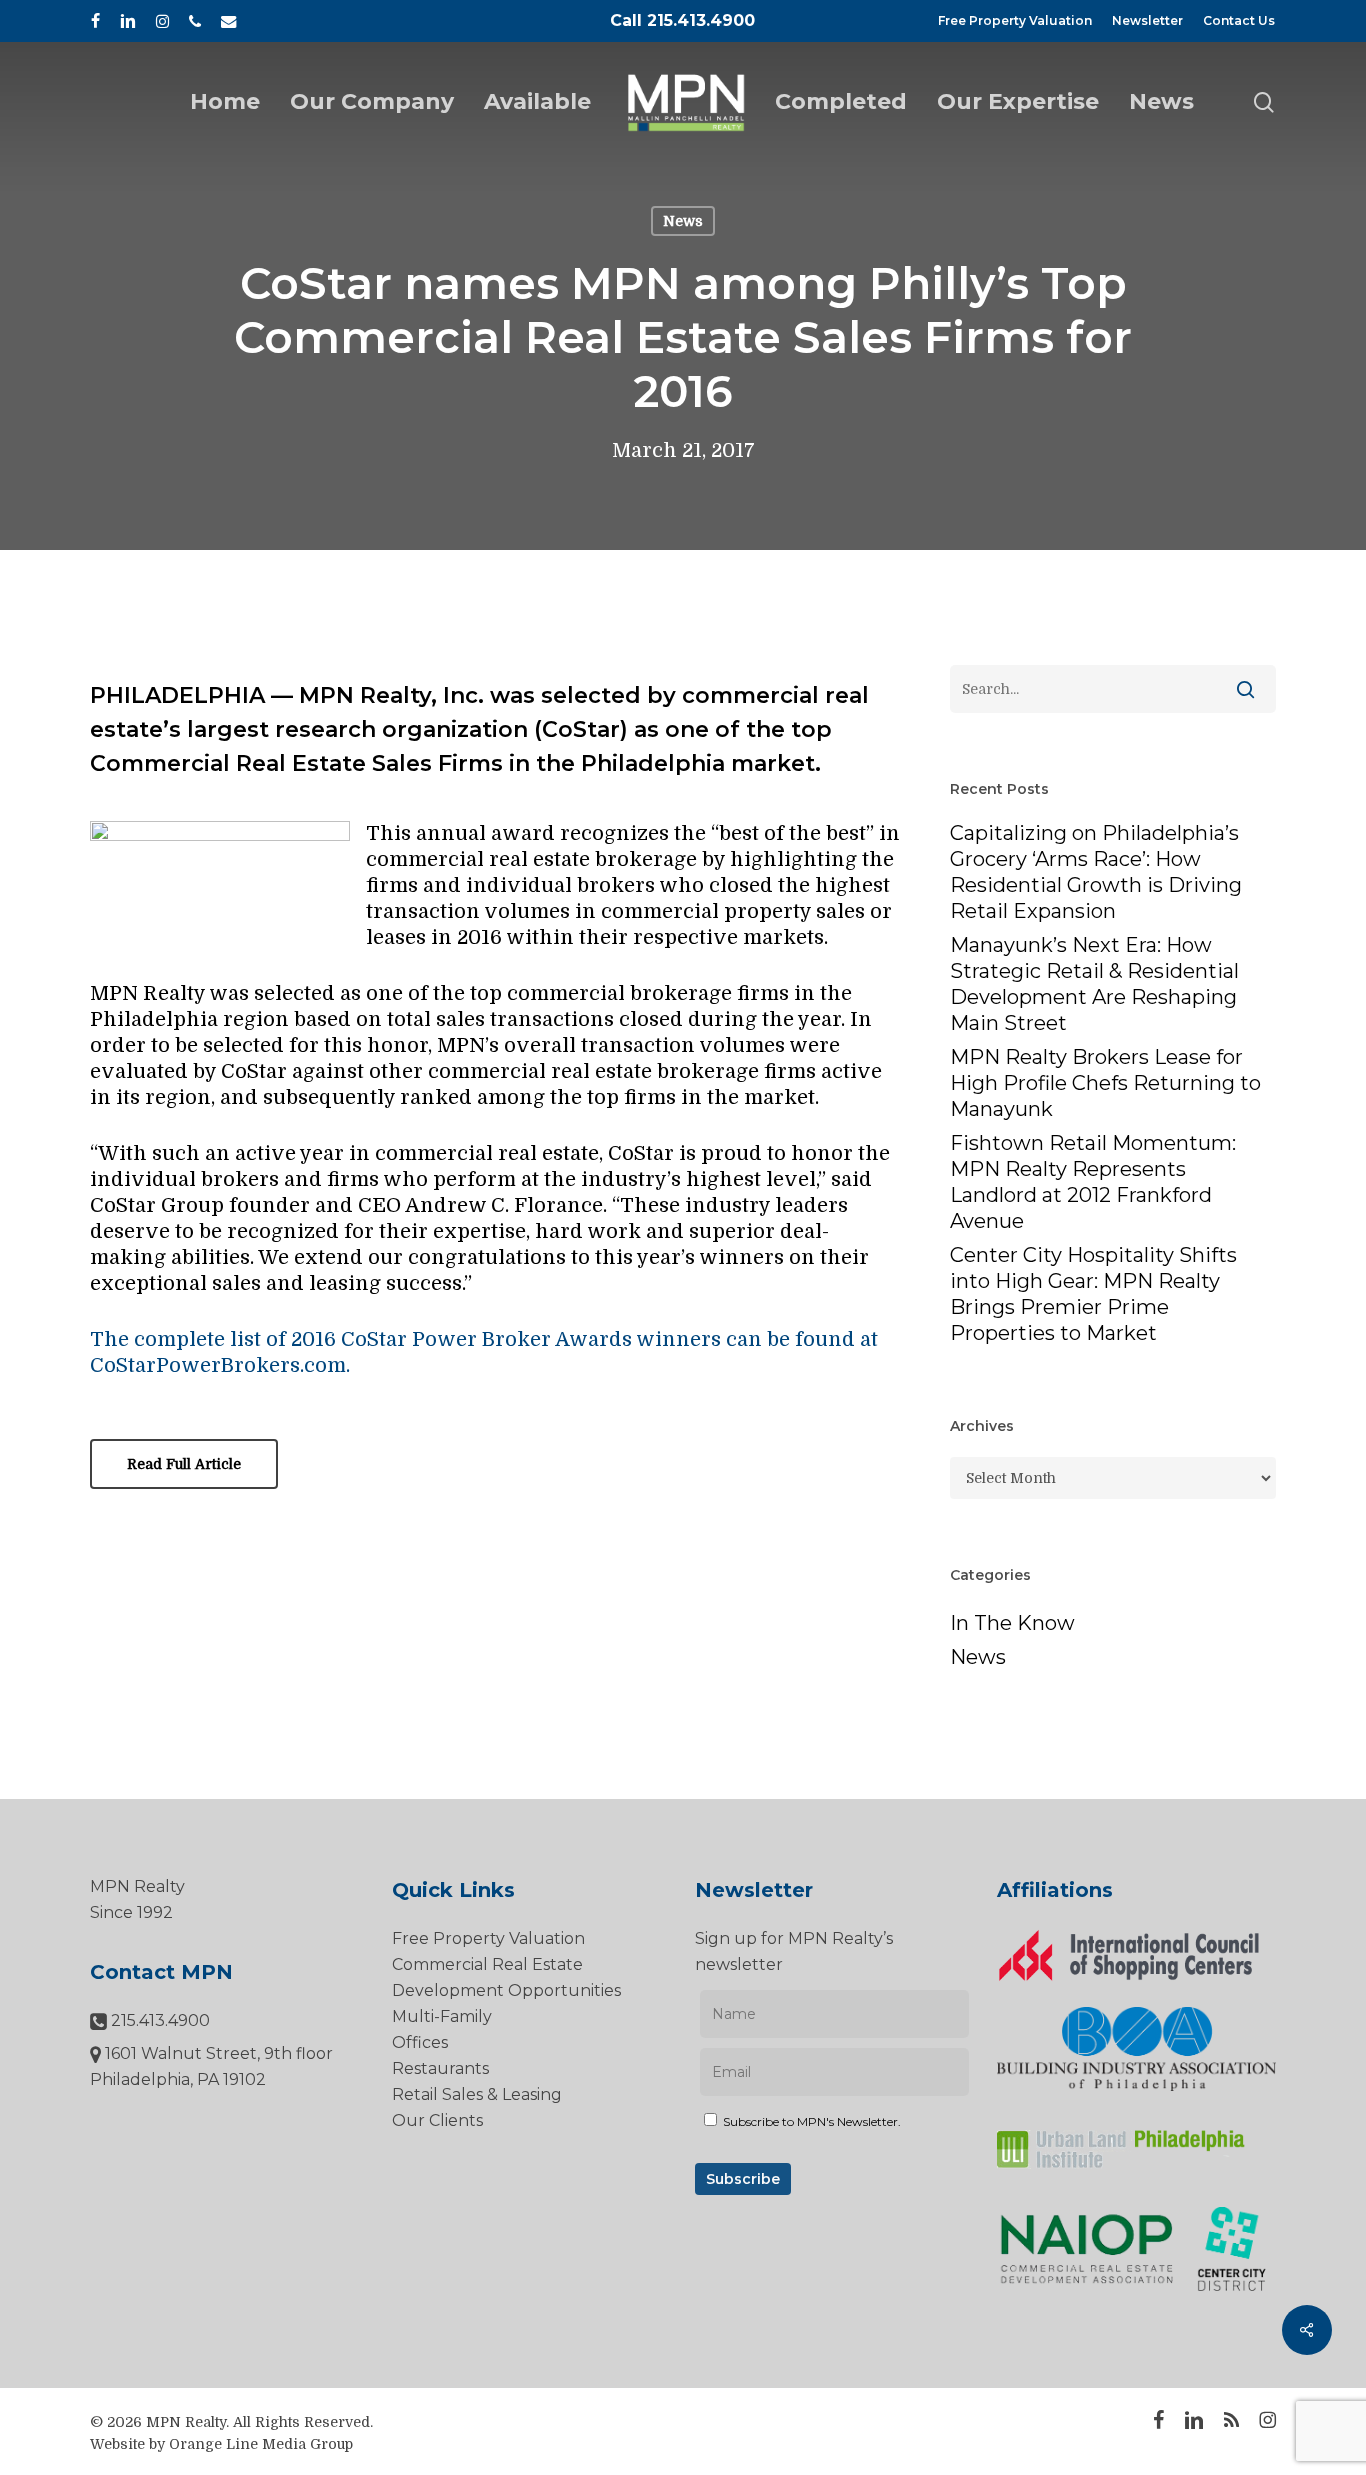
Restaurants (440, 2068)
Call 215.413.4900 (682, 20)
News (683, 221)
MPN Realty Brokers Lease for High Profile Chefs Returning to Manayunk (1105, 1083)
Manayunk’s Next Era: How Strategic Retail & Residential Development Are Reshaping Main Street (1094, 984)
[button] (184, 1464)
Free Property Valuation (488, 1938)
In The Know (1012, 1623)
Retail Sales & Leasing (477, 2094)
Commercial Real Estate (487, 1964)
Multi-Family (442, 2016)
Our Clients (437, 2120)
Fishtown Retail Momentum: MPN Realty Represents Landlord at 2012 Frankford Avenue (1093, 1182)
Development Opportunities (506, 1990)
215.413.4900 (158, 2020)
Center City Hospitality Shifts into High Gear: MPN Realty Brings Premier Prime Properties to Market (1093, 1294)
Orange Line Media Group (261, 2444)
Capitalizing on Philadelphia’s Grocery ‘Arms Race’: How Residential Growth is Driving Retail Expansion (1096, 872)
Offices (420, 2042)
